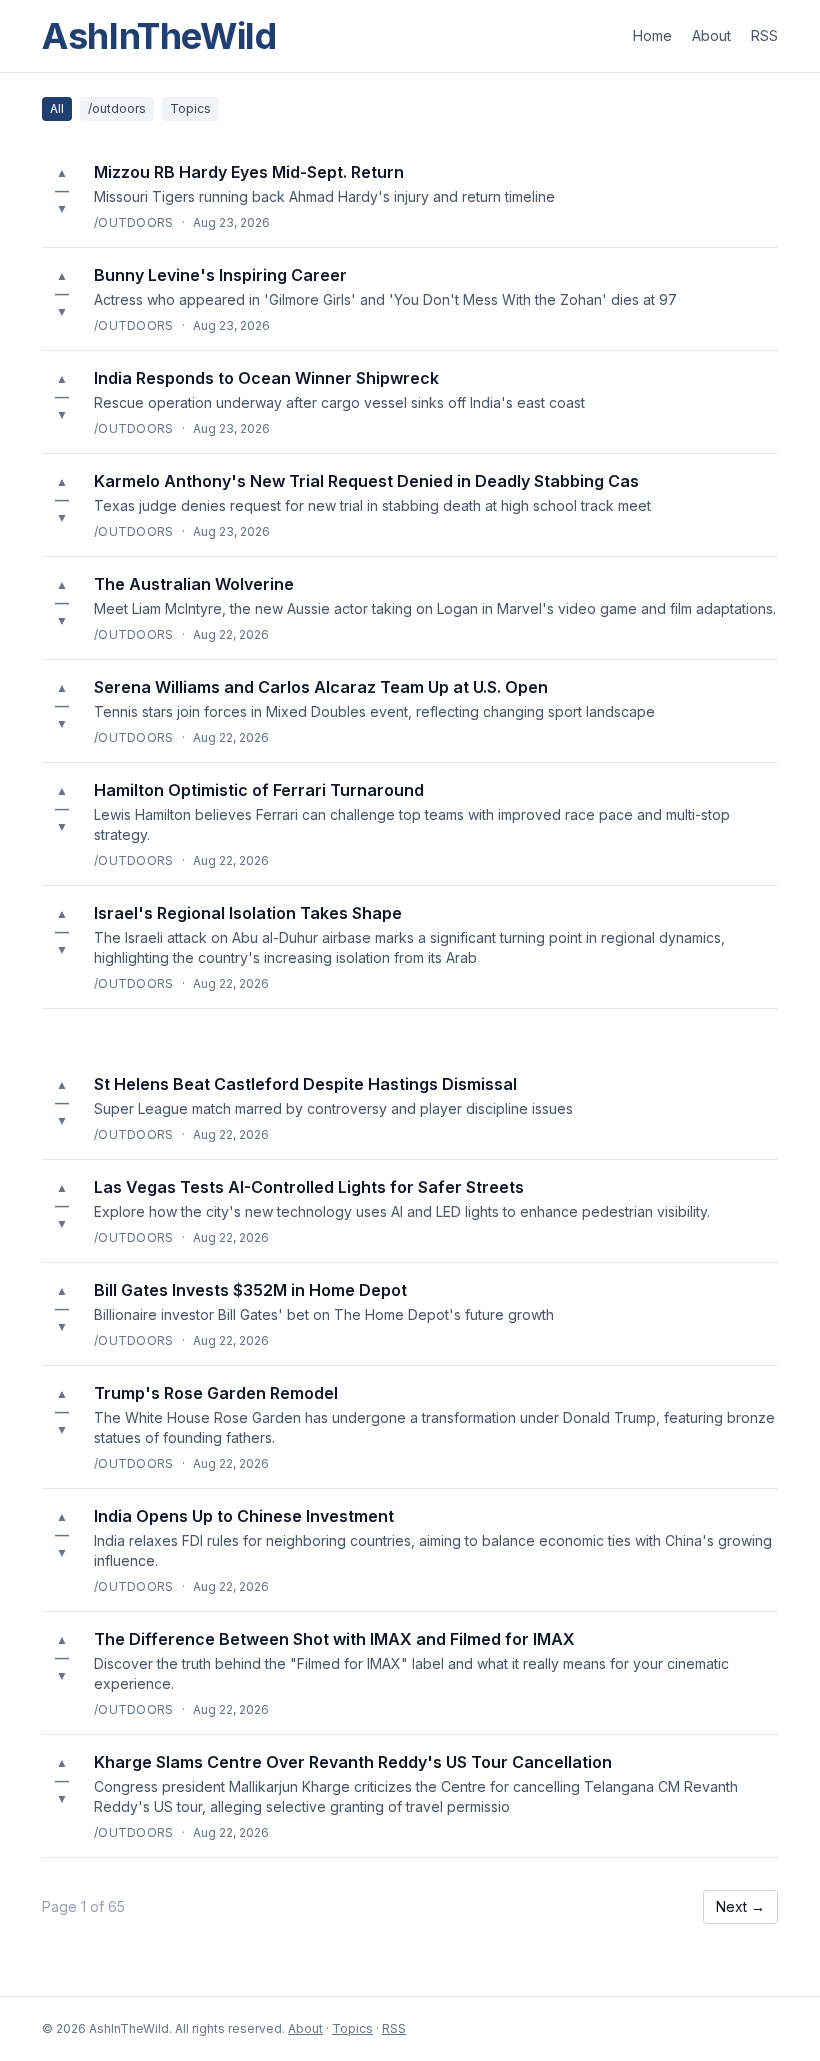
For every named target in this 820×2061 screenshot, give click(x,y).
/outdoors (117, 108)
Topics (190, 108)
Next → (740, 1906)
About (711, 35)
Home (652, 35)
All (57, 108)
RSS (764, 35)
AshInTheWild (159, 36)
